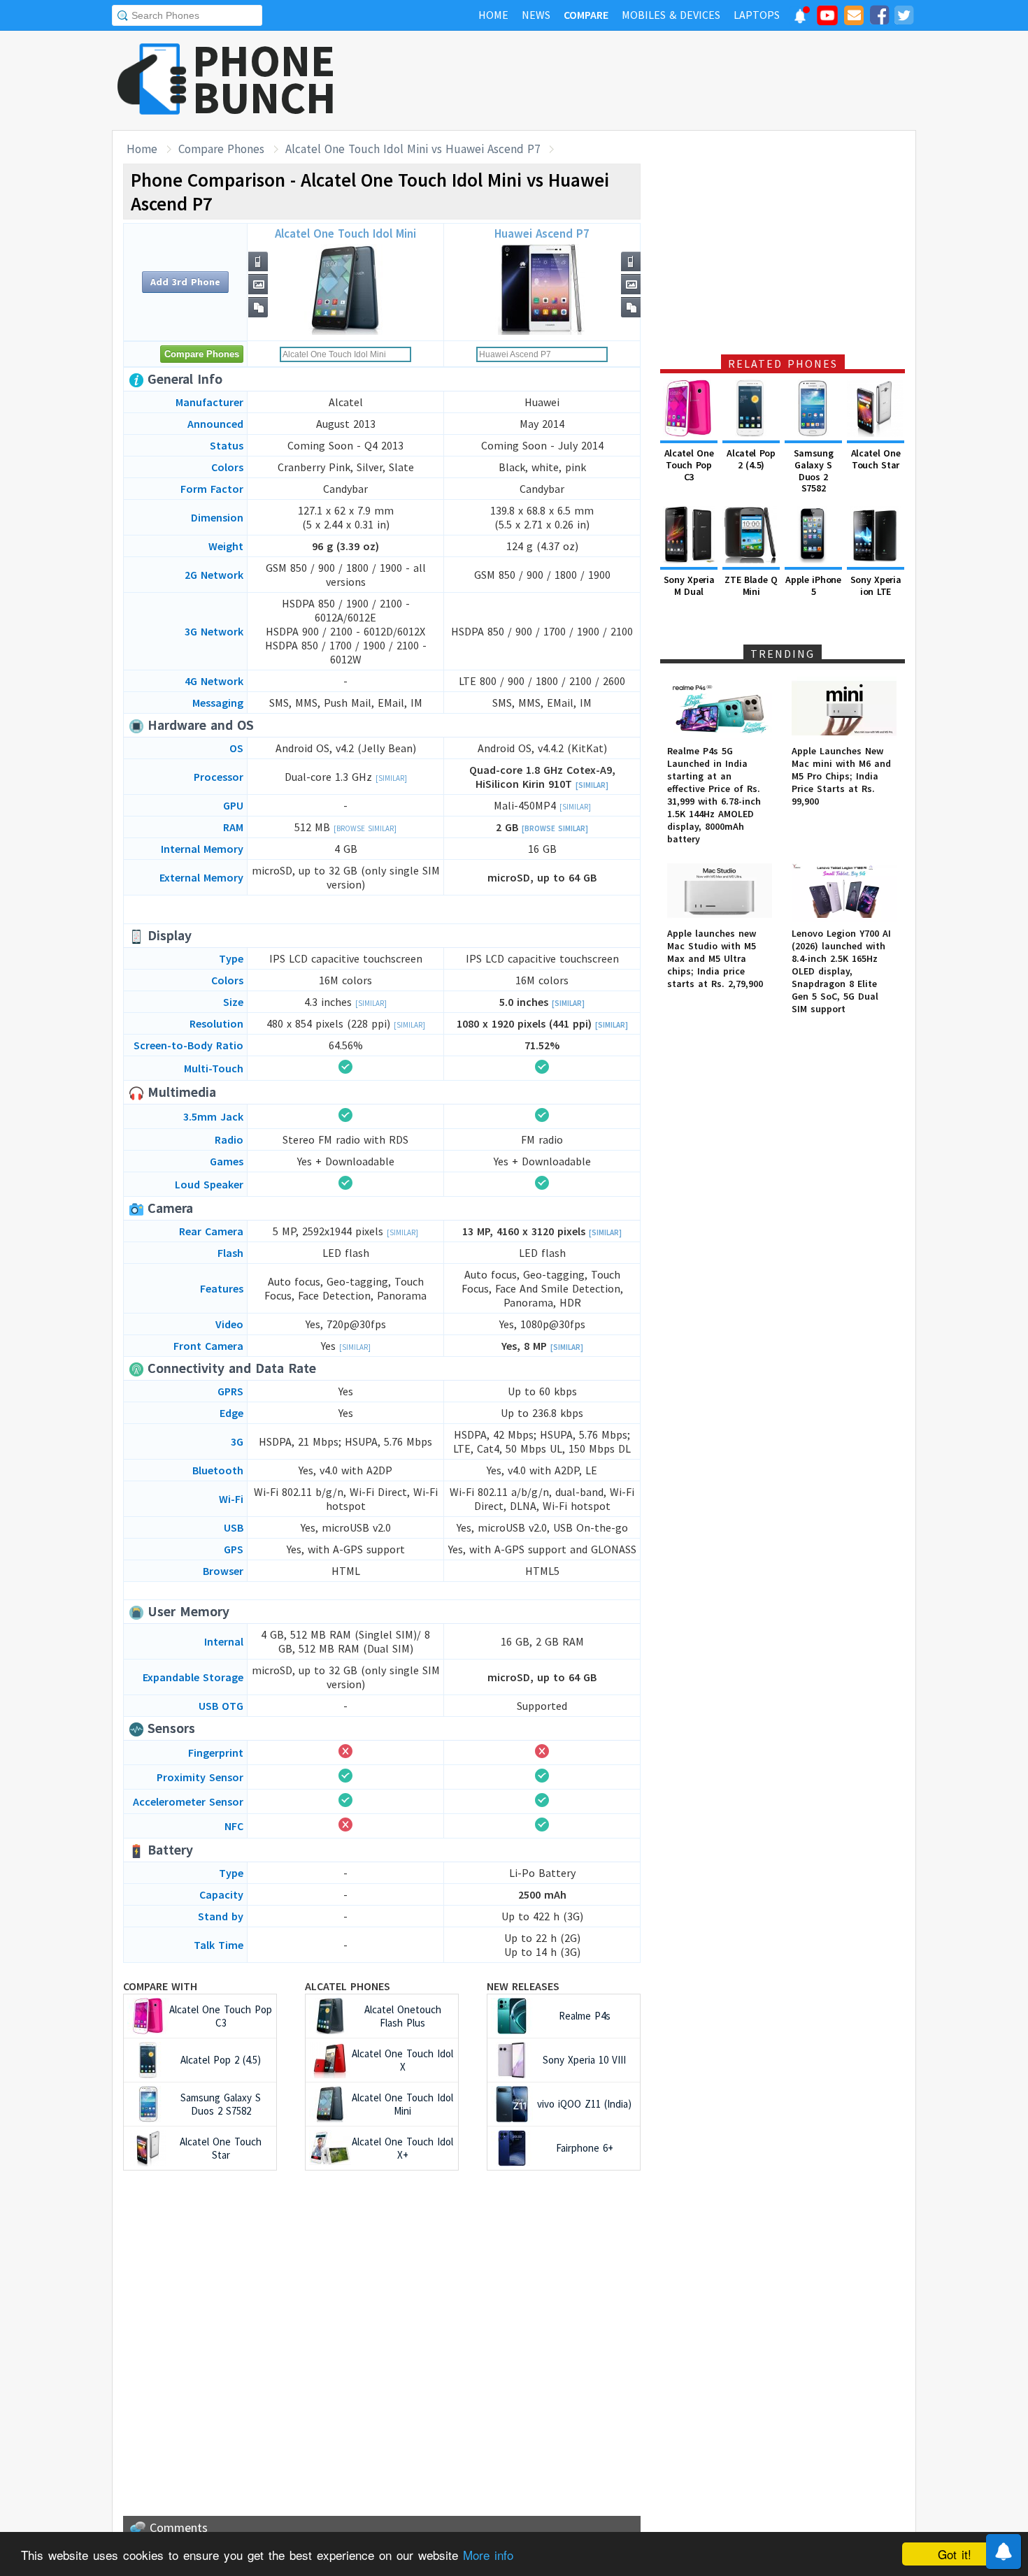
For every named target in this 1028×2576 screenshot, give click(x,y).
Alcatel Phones (348, 1986)
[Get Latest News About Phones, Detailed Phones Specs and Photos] (152, 80)
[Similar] (391, 778)
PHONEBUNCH (264, 79)
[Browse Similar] (365, 828)
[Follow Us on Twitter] (904, 17)
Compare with (160, 1986)
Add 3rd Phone (185, 282)
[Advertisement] (662, 80)
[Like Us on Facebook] (879, 17)
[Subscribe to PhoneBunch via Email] (854, 17)
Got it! (955, 2554)
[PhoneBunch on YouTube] (827, 20)
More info (488, 2555)
